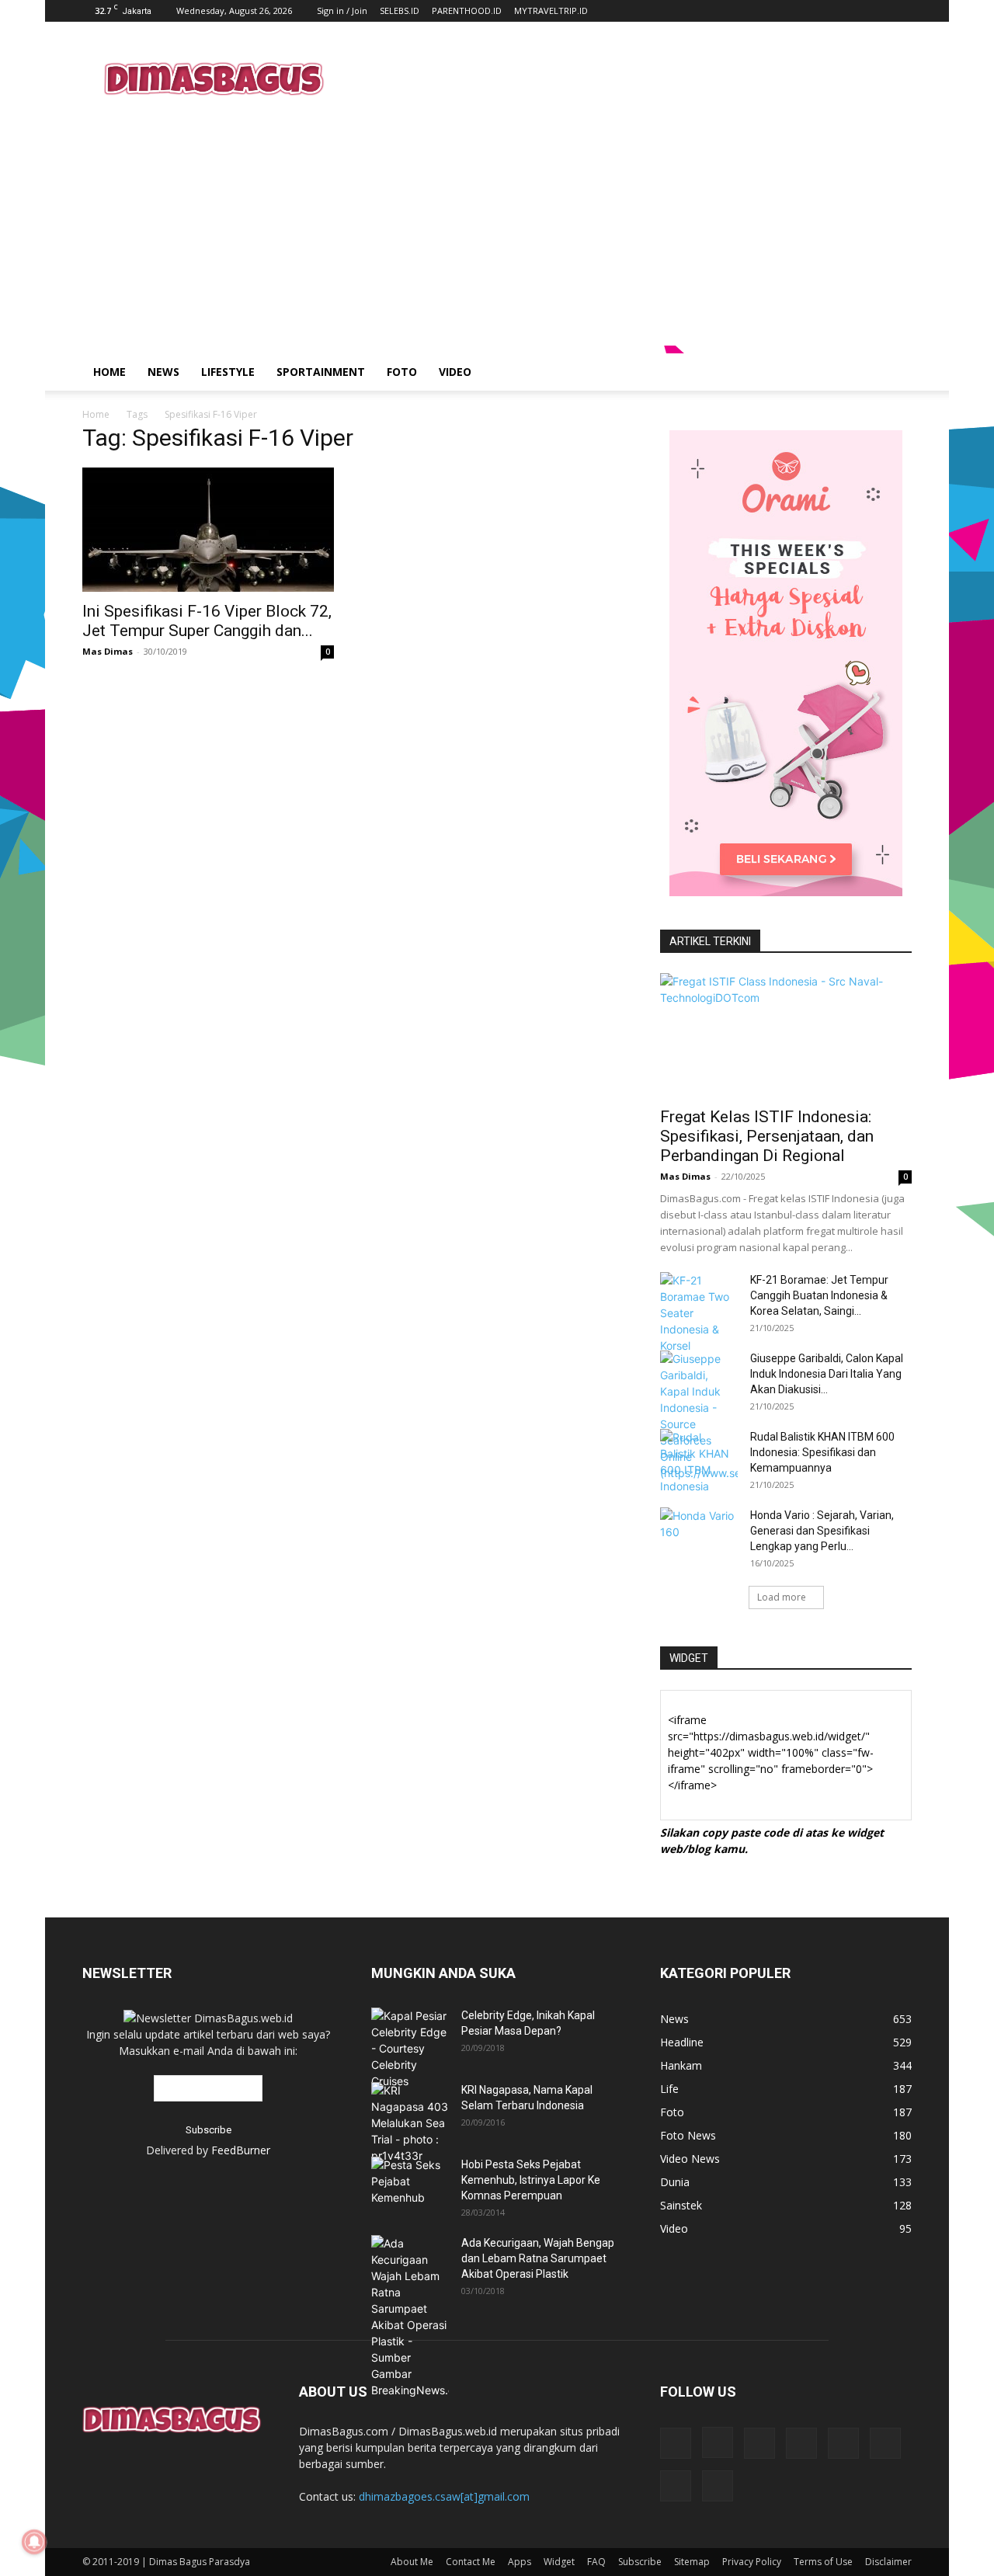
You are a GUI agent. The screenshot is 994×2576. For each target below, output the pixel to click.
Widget (559, 2562)
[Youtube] (718, 2486)
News (163, 372)
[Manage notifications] (34, 2542)
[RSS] (801, 2443)
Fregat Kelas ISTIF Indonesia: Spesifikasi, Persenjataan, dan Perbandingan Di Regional (767, 1136)
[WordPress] (676, 2486)
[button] (893, 373)
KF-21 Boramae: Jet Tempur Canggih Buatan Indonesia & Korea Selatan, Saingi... (819, 1295)
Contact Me (471, 2562)
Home (109, 372)
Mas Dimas (108, 651)
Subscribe (640, 2562)
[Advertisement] (629, 78)
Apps (520, 2562)
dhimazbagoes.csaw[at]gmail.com (444, 2496)
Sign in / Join (342, 10)
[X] (885, 2443)
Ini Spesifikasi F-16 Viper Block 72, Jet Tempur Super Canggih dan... (207, 621)
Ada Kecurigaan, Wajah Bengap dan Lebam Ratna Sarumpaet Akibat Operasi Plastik (538, 2258)
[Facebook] (676, 2443)
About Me (412, 2562)
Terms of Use (823, 2562)
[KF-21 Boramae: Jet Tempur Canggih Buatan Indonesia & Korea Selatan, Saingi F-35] (699, 1313)
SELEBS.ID (400, 10)
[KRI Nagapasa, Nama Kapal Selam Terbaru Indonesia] (410, 2123)
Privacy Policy (752, 2562)
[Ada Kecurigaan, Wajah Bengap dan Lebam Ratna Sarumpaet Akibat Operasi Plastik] (410, 2317)
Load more (782, 1597)
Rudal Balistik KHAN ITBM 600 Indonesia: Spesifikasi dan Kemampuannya (822, 1452)
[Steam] (843, 2443)
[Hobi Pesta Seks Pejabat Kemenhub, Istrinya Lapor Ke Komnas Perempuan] (410, 2181)
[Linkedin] (759, 2443)
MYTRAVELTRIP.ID (551, 10)
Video (455, 372)
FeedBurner (241, 2150)
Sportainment (321, 372)
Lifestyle (228, 372)
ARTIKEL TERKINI (710, 941)
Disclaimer (888, 2562)
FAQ (596, 2562)
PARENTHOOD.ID (467, 10)
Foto (402, 372)
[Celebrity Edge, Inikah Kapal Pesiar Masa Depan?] (410, 2048)
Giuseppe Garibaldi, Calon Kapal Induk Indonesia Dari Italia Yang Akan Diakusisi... (827, 1374)
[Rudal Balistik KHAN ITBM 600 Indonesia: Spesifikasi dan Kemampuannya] (699, 1462)
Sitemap (692, 2562)
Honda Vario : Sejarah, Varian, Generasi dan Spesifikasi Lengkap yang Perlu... (822, 1531)
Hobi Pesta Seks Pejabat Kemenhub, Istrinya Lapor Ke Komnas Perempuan (531, 2180)
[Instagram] (718, 2442)
